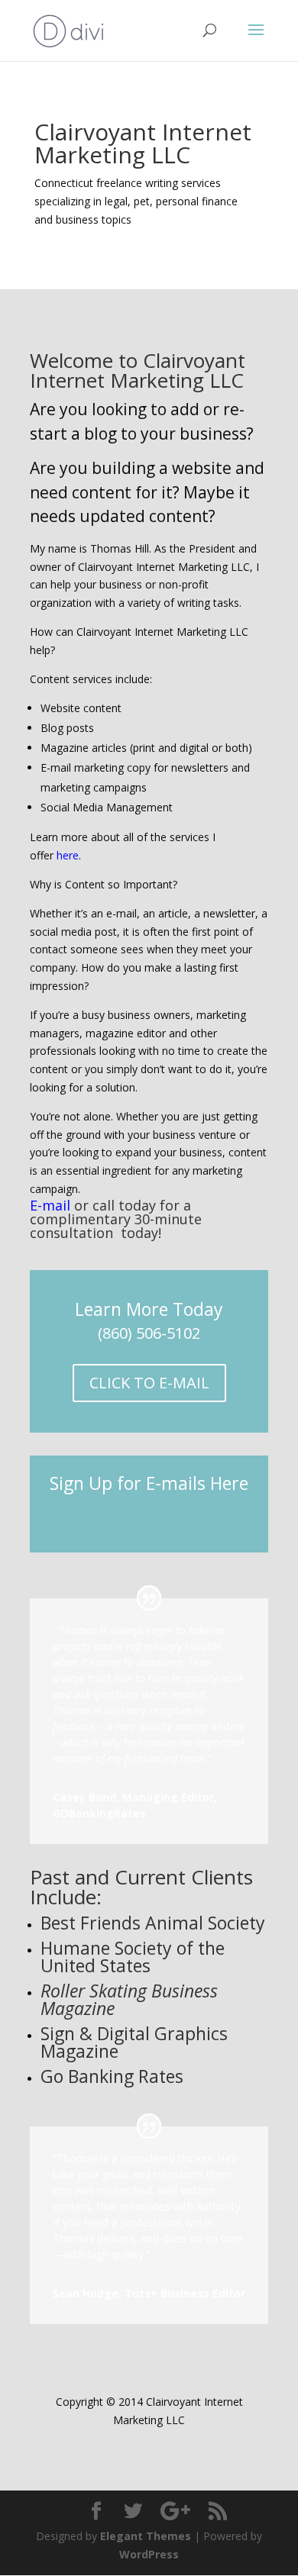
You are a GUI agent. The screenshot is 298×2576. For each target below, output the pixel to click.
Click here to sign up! (149, 1509)
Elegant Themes (146, 2536)
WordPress (149, 2554)
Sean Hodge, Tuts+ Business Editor (149, 2293)
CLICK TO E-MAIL (149, 1383)
